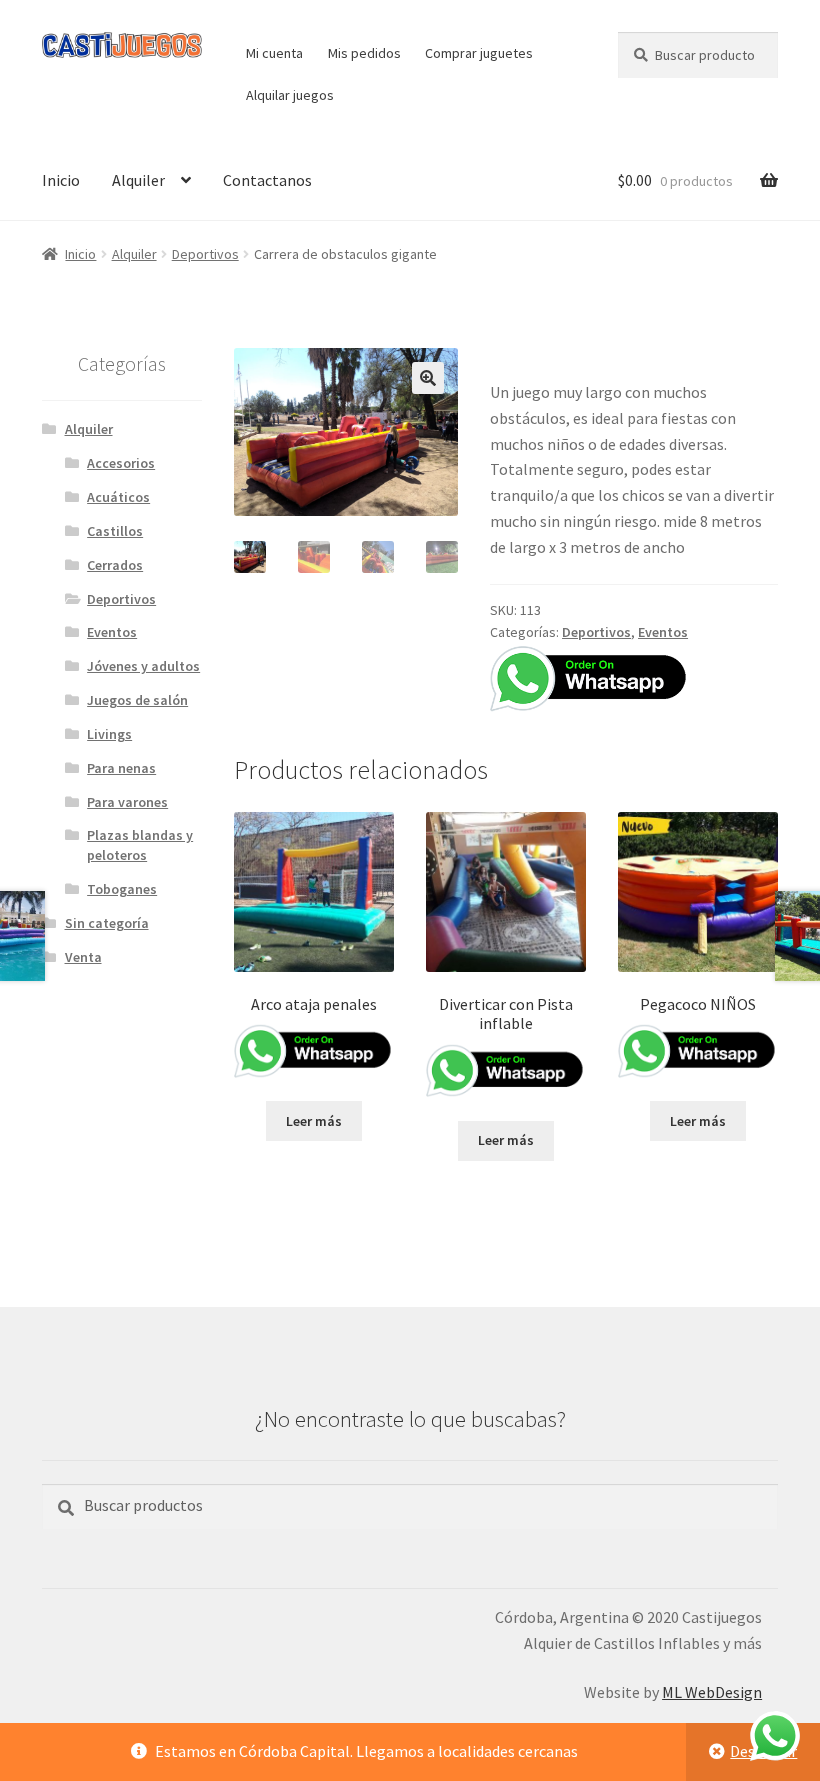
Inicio (61, 180)
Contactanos (267, 180)
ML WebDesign (712, 1692)
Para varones (127, 802)
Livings (109, 734)
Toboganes (122, 889)
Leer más (314, 1121)
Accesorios (121, 463)
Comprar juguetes (479, 53)
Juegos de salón (137, 700)
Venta (83, 957)
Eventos (663, 632)
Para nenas (121, 768)
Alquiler (138, 180)
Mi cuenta (274, 53)
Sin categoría (107, 923)
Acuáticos (118, 497)
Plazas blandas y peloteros (140, 845)
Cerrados (115, 565)
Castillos (115, 531)
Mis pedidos (364, 53)
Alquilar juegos (290, 95)
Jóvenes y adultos (143, 666)
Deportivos (205, 254)
